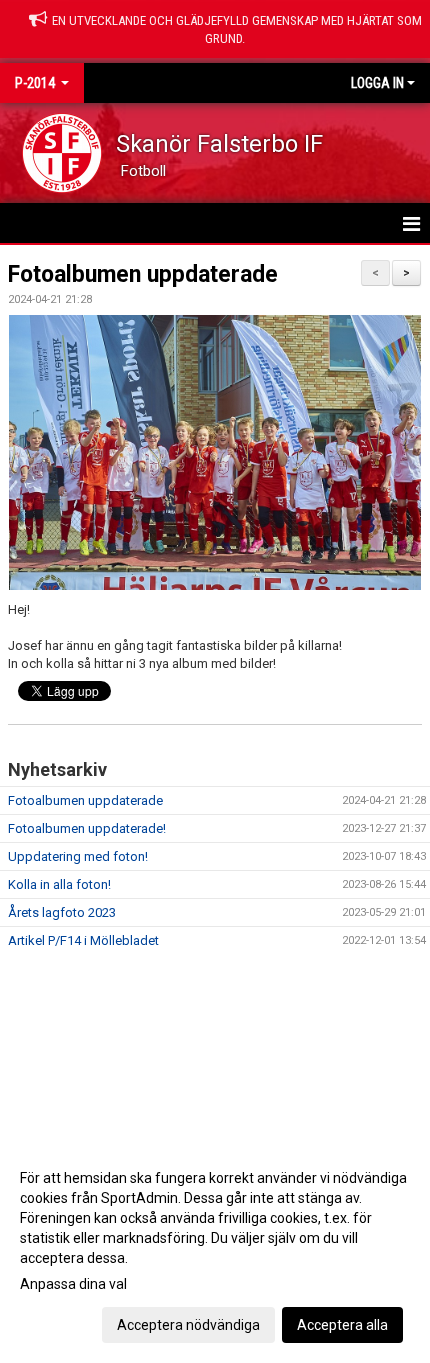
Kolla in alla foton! (59, 884)
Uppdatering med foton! (78, 856)
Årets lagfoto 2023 (62, 912)
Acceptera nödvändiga (188, 1325)
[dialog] (215, 1250)
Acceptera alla (342, 1325)
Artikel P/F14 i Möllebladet (83, 940)
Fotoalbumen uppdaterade (143, 274)
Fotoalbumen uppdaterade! (87, 828)
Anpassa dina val (73, 1284)
